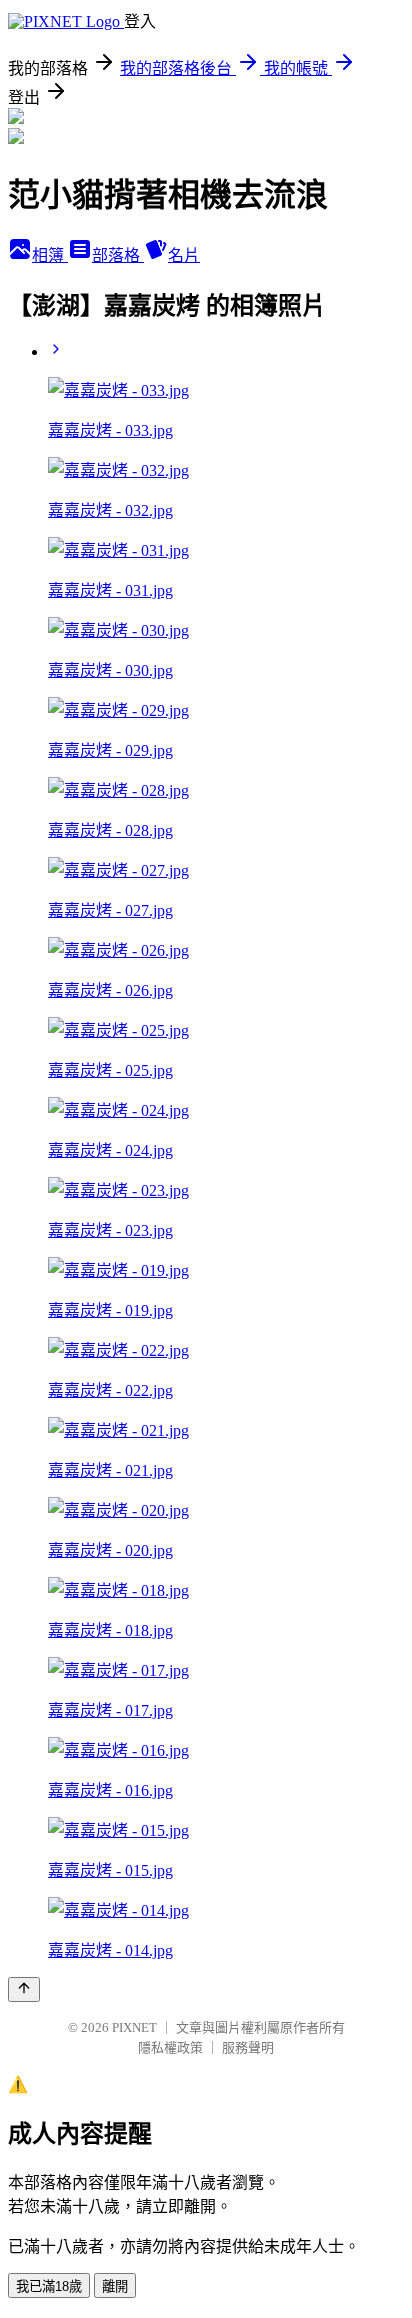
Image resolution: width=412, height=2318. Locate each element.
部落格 (118, 255)
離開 (115, 2286)
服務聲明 (248, 2047)
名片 (184, 255)
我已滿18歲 (49, 2286)
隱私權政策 (170, 2047)
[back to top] (24, 1989)
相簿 (50, 255)
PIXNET (134, 2027)
